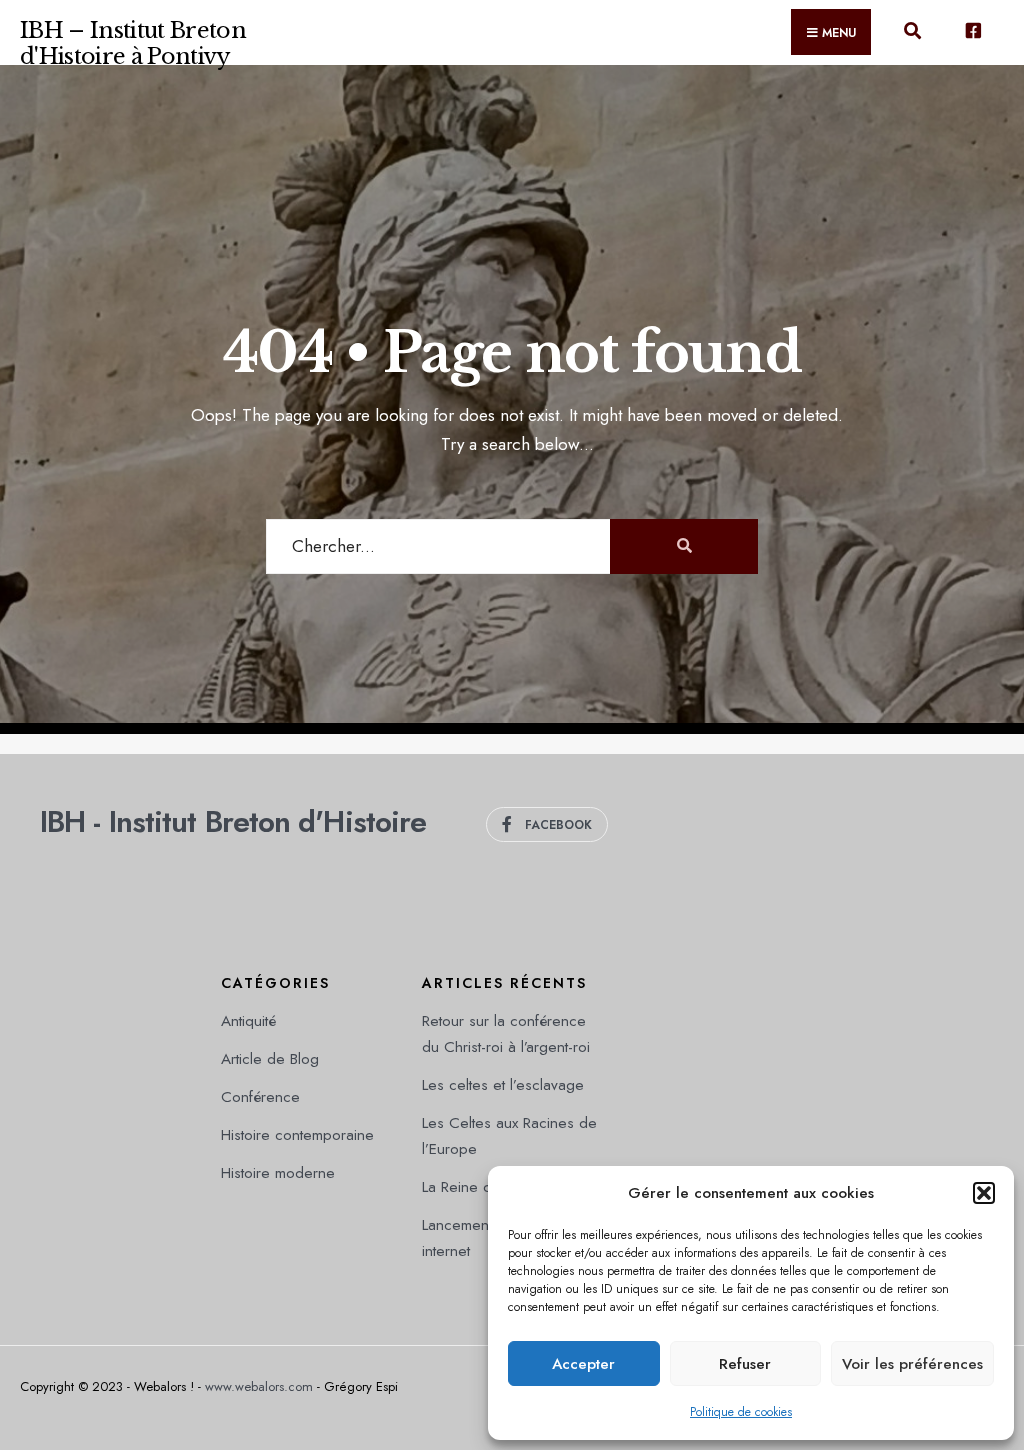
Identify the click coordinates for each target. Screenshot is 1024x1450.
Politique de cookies (741, 1412)
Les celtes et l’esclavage (503, 1085)
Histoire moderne (278, 1173)
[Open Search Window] (912, 36)
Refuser (745, 1364)
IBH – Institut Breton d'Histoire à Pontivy (133, 43)
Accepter (583, 1364)
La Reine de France (486, 1187)
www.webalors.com (259, 1386)
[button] (984, 1193)
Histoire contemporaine (297, 1135)
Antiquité (248, 1021)
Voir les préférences (912, 1364)
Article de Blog (270, 1059)
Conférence (260, 1097)
